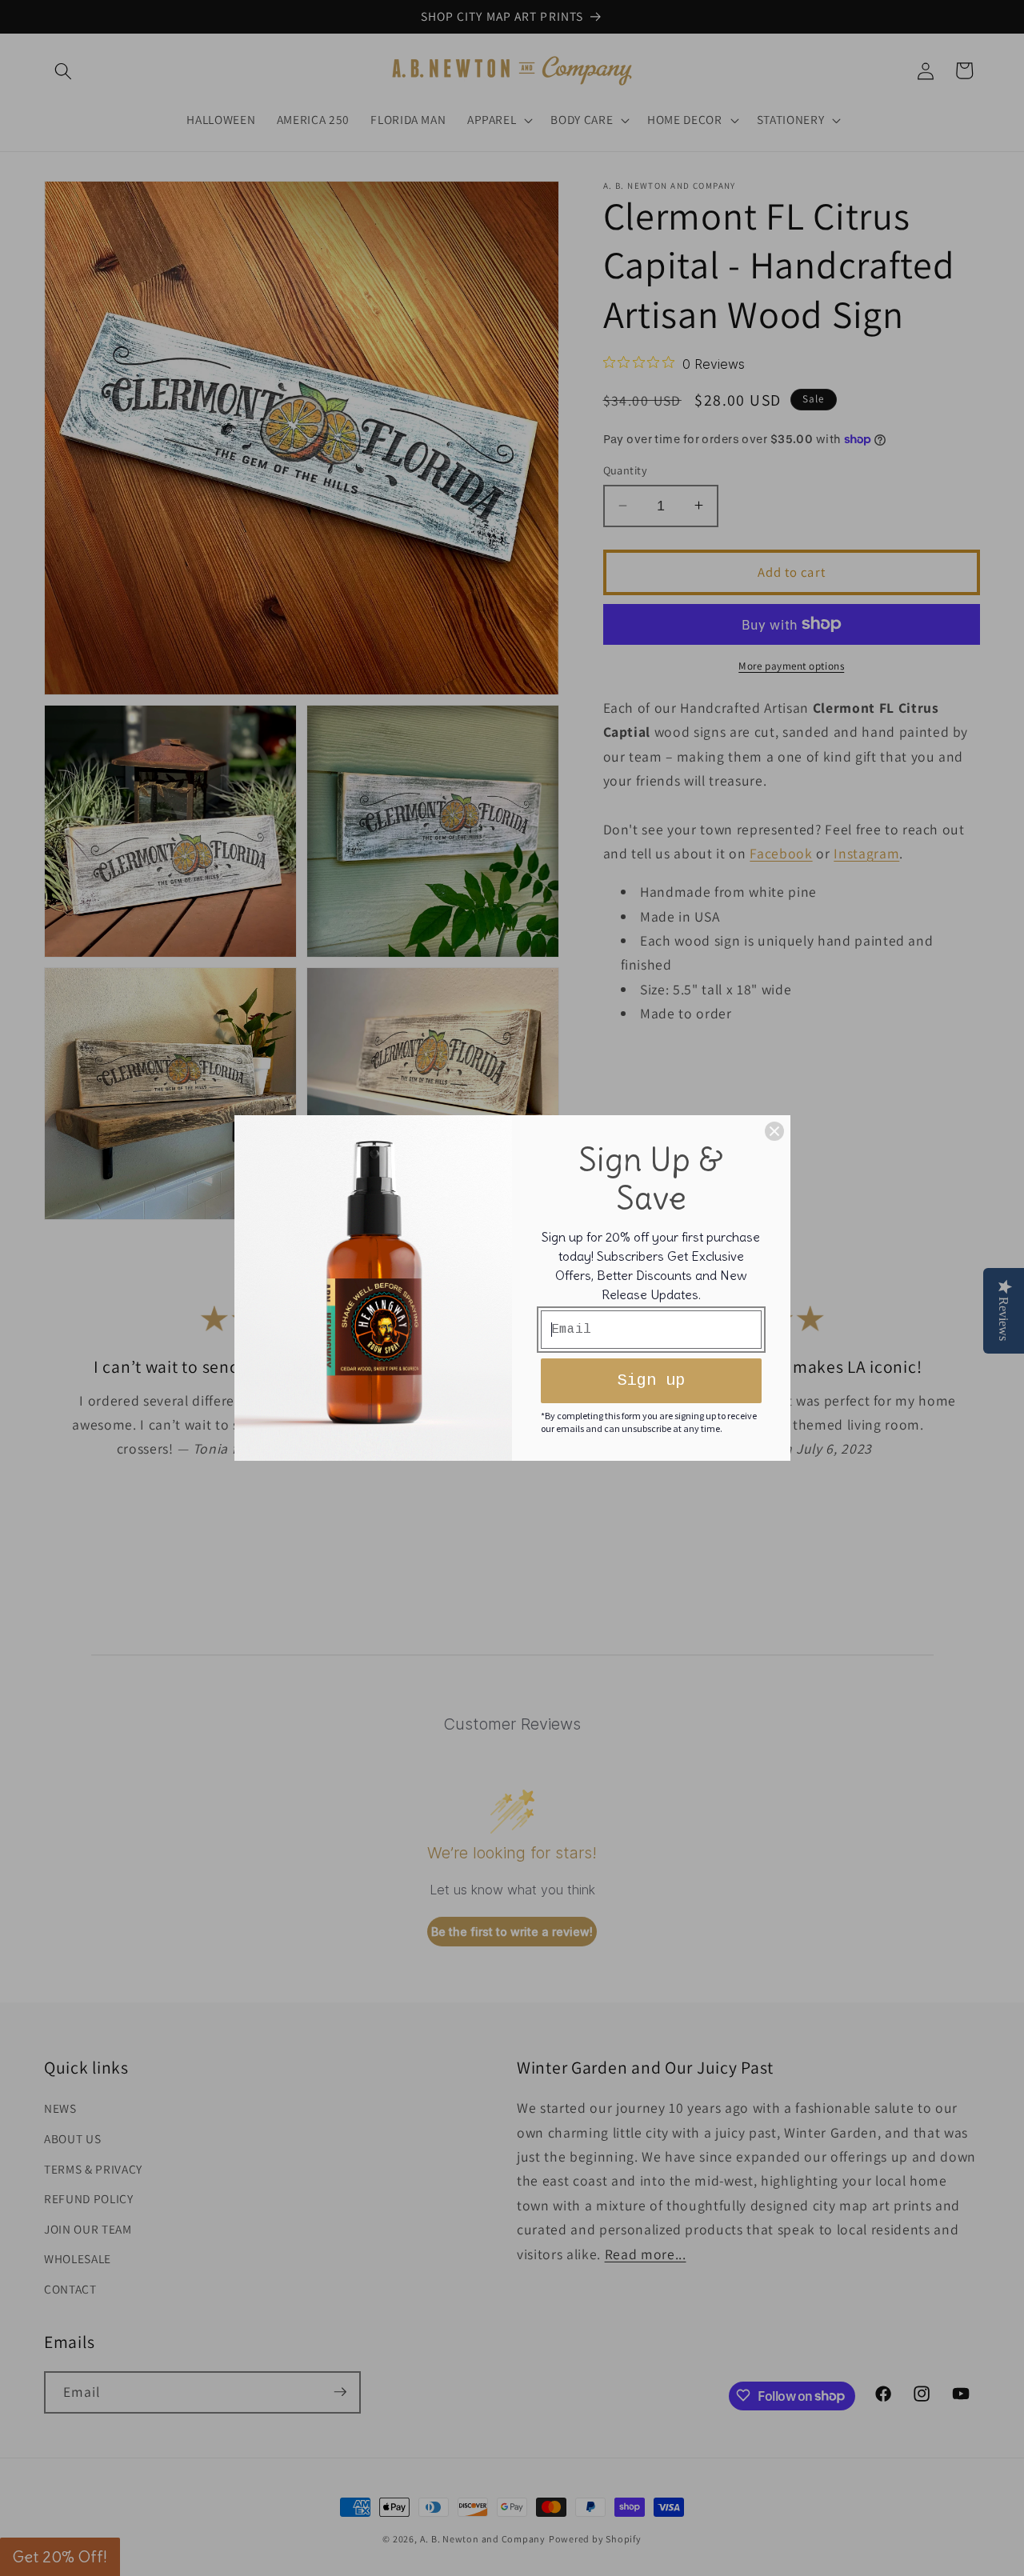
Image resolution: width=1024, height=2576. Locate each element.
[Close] (774, 1131)
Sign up (651, 1380)
